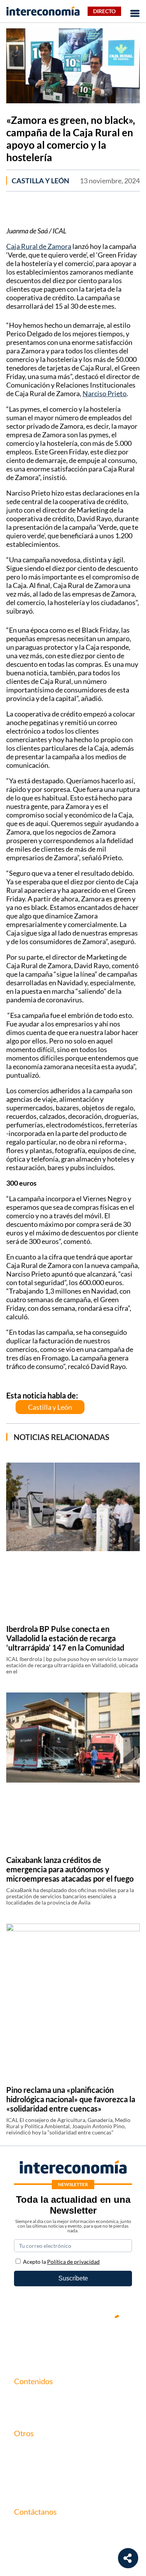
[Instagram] (97, 2343)
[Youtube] (73, 2343)
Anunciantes (31, 2410)
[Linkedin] (120, 2343)
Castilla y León (40, 181)
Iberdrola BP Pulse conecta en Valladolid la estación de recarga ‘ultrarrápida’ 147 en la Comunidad (65, 1638)
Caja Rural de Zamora (39, 246)
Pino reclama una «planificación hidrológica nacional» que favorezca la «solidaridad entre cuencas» (71, 2099)
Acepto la (61, 2262)
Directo (104, 11)
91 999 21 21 (32, 2544)
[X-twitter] (26, 2343)
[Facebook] (50, 2343)
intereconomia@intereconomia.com (62, 2532)
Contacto (27, 2449)
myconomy (29, 2397)
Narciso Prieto (105, 393)
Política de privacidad (43, 2476)
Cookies (25, 2489)
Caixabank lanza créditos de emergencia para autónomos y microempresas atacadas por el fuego (70, 1869)
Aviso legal (28, 2462)
